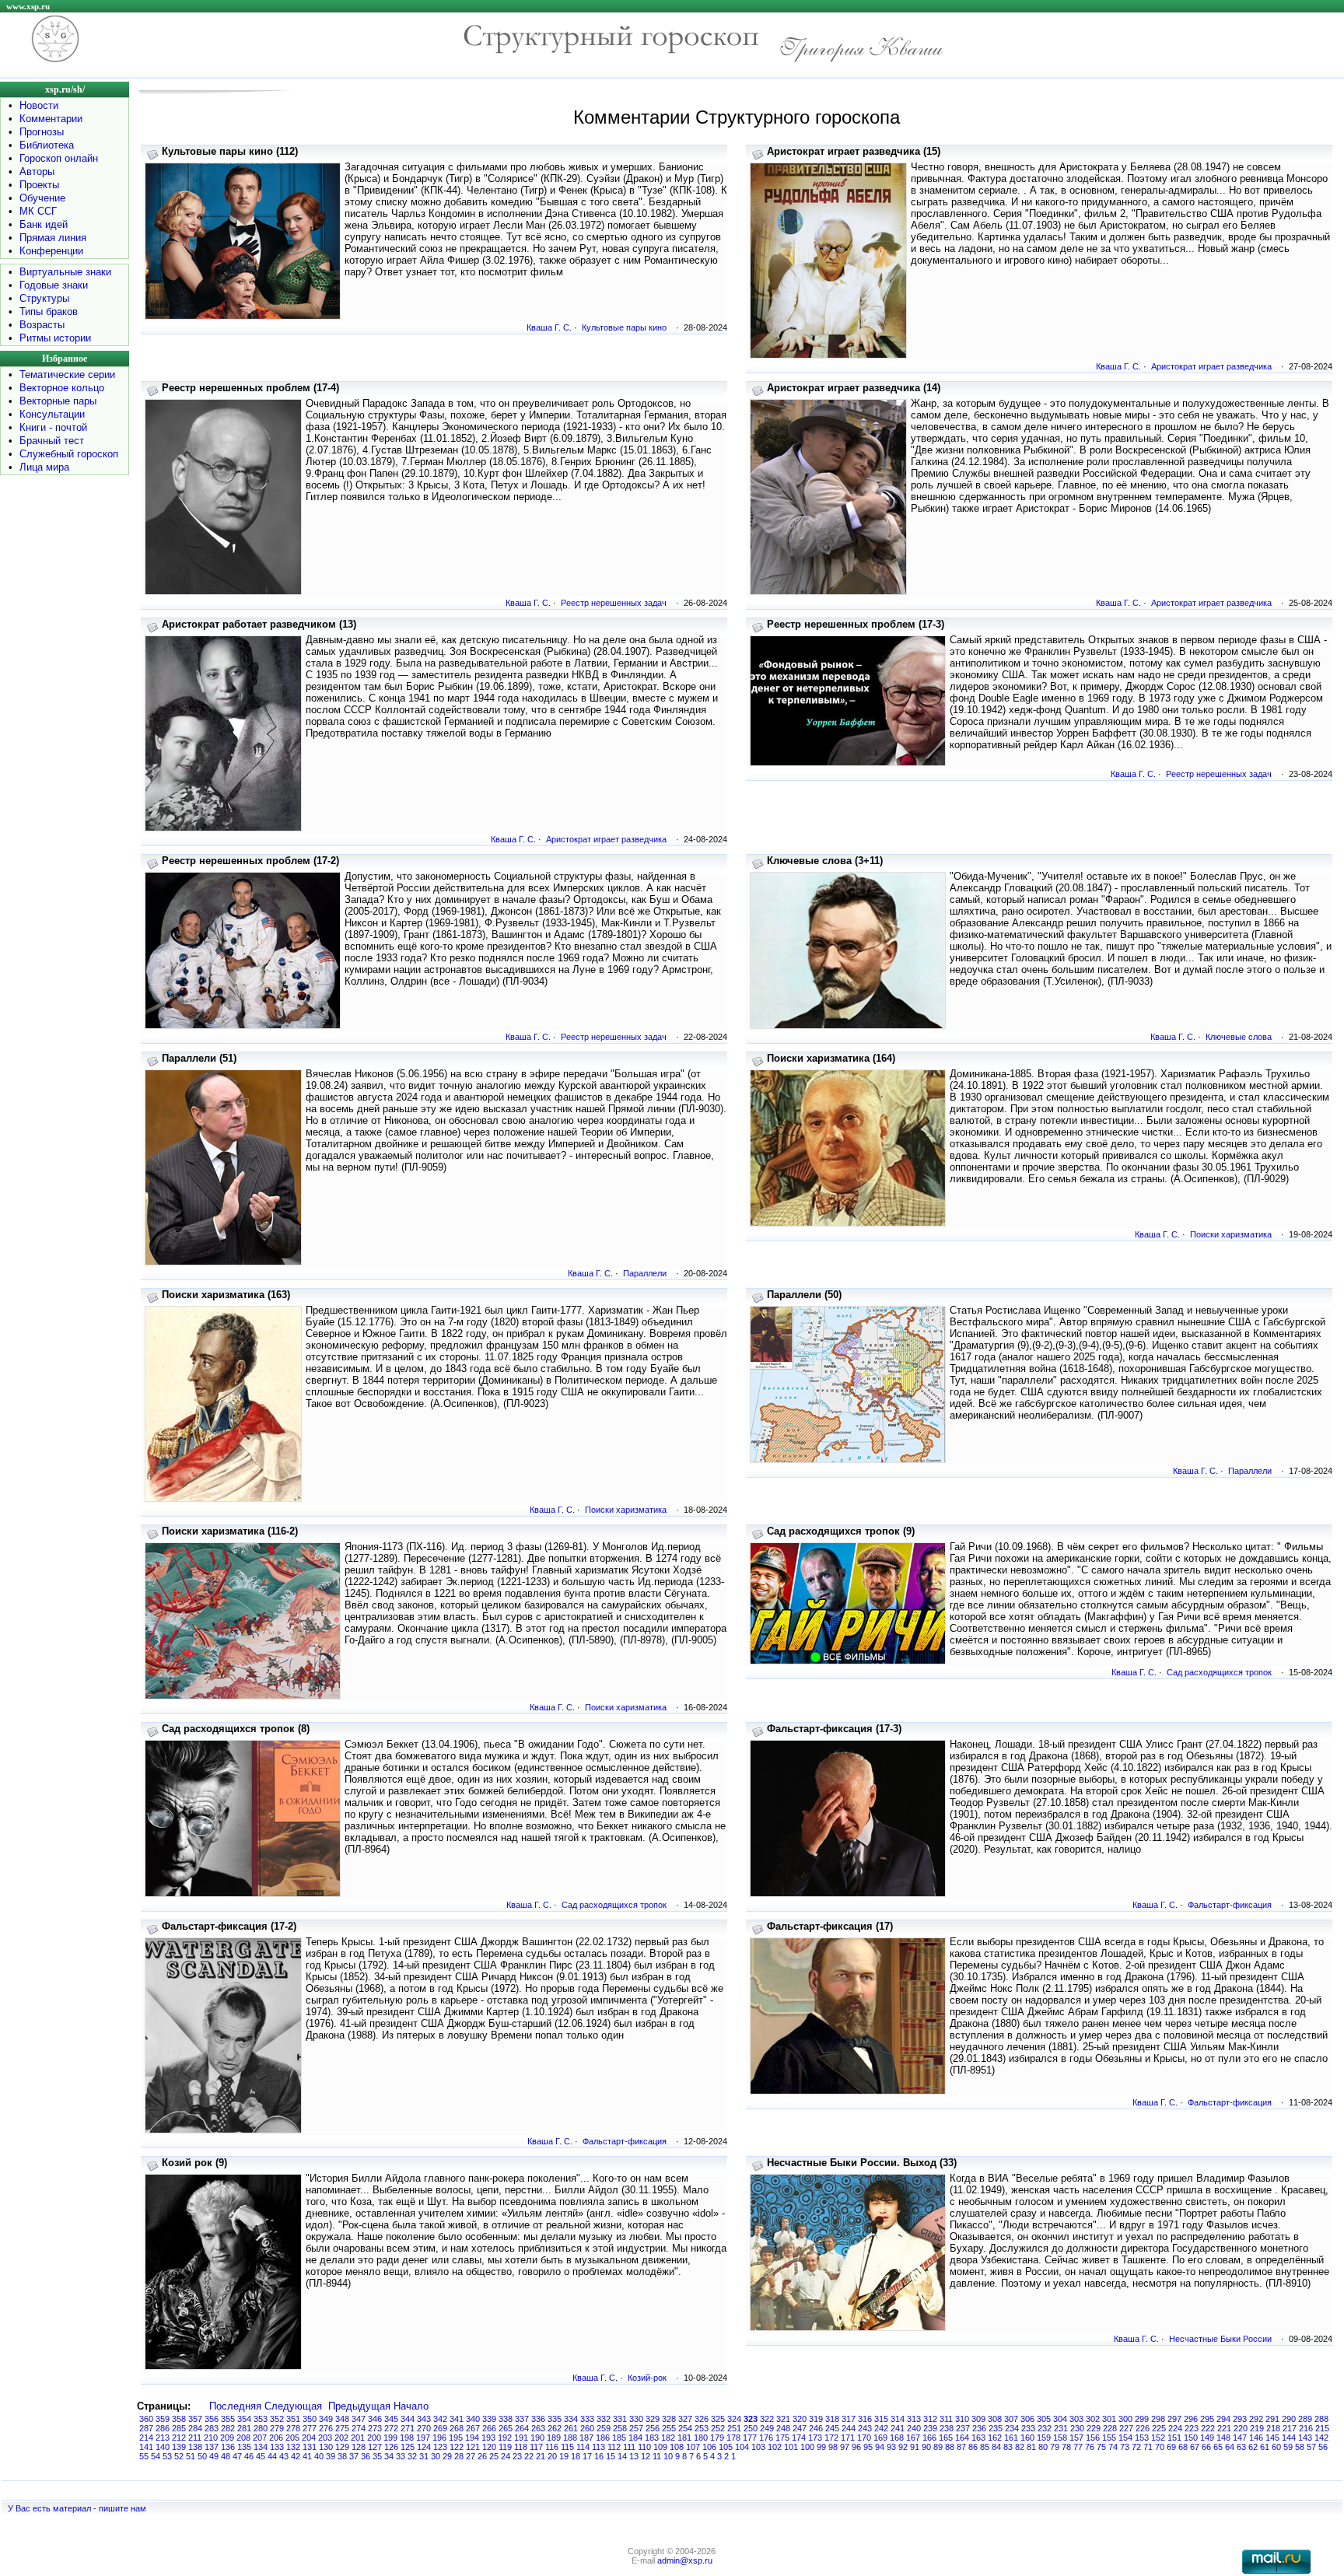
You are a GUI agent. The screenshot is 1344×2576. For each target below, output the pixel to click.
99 (821, 2447)
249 (767, 2428)
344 (408, 2419)
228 (1110, 2428)
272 (391, 2428)
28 (459, 2456)
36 (366, 2456)
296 (1191, 2419)
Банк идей (44, 224)
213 (163, 2438)
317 (849, 2419)
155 (1109, 2438)
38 (342, 2456)
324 (734, 2419)
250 (751, 2428)
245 (832, 2428)
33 (401, 2456)
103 (758, 2447)
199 (390, 2438)
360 (146, 2419)
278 (293, 2428)
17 (587, 2456)
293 (1240, 2419)
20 (552, 2456)
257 (636, 2428)
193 (488, 2438)
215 (1322, 2428)
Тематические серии (67, 374)
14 (622, 2456)
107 (693, 2447)
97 (845, 2447)
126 (391, 2447)
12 (646, 2456)
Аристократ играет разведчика (1211, 366)
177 (750, 2438)
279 (277, 2428)
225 (1159, 2428)
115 (567, 2447)
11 (657, 2456)
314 (898, 2419)
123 (440, 2447)
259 (604, 2428)
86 (973, 2447)
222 (1208, 2428)
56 (1323, 2447)
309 (978, 2419)
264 (522, 2428)
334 (571, 2419)
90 (926, 2447)
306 (1027, 2419)
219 (1257, 2428)
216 (1306, 2428)
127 (375, 2447)
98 (833, 2447)
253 (702, 2428)
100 (807, 2447)
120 (489, 2447)
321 (783, 2419)
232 (1045, 2428)
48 (226, 2456)
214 (146, 2438)
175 (782, 2438)
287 (146, 2428)
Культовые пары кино (624, 327)
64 (1230, 2447)
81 (1031, 2447)
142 (1321, 2438)
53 (167, 2456)
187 (586, 2438)
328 (669, 2419)
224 (1175, 2428)
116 (552, 2447)
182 (668, 2438)
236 (979, 2428)
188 (570, 2438)
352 (277, 2419)
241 (898, 2428)
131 (310, 2447)
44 (272, 2456)
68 (1183, 2447)
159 (1044, 2438)
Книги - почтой (53, 427)
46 (249, 2456)
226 (1143, 2428)
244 (849, 2428)
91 (915, 2447)
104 (742, 2447)
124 (424, 2447)
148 (1223, 2438)
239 (930, 2428)
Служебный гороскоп (69, 454)
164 (962, 2438)
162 (995, 2438)
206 (276, 2438)
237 (963, 2428)
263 (538, 2428)
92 (903, 2447)
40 (319, 2456)
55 (144, 2456)
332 (604, 2419)
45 (261, 2456)
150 (1191, 2438)
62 (1253, 2447)
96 (856, 2447)
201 (358, 2438)
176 (766, 2438)
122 (457, 2447)
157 (1076, 2438)
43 (284, 2456)
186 (603, 2438)
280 (261, 2428)
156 (1093, 2438)
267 (473, 2428)
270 (424, 2428)
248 (783, 2428)
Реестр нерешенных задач (614, 603)
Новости (39, 105)
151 (1174, 2438)
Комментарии (51, 119)
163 (978, 2438)
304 (1060, 2419)
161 (1011, 2438)
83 (1008, 2447)
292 (1256, 2419)
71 (1148, 2447)
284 (195, 2428)
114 (583, 2447)
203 (325, 2438)
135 (244, 2447)
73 (1125, 2447)
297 (1174, 2419)
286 (163, 2428)
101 (791, 2447)
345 (391, 2419)
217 (1290, 2428)
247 (800, 2428)
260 (587, 2428)
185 (619, 2438)
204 (309, 2438)
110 (644, 2447)
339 (489, 2419)
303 (1076, 2419)
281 (244, 2428)
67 (1195, 2447)
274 (359, 2428)
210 (211, 2438)
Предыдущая (359, 2406)
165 (946, 2438)
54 (156, 2456)
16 (599, 2456)
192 (505, 2438)
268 (457, 2428)
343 (424, 2419)
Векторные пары (58, 401)
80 (1043, 2447)
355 (228, 2419)
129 (342, 2447)
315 (881, 2419)
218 (1273, 2428)
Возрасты (42, 325)
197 (423, 2438)
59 (1288, 2447)
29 (447, 2456)
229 (1094, 2428)
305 (1044, 2419)
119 (505, 2447)
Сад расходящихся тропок (1219, 1672)
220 (1241, 2428)
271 (408, 2428)
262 (555, 2428)
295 (1207, 2419)
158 (1060, 2438)
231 (1061, 2428)
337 (522, 2419)
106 (709, 2447)
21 (541, 2456)
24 (506, 2456)
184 (635, 2438)
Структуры (44, 298)
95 (868, 2447)
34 (389, 2456)
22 (529, 2456)
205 (292, 2438)
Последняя (235, 2406)
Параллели (645, 1273)
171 (848, 2438)
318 (832, 2419)
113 (598, 2447)
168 (897, 2438)
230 (1077, 2428)
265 (506, 2428)
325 (718, 2419)
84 (996, 2447)
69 (1171, 2447)
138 (195, 2447)
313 (914, 2419)
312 (930, 2419)
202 (341, 2438)
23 (517, 2456)
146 (1256, 2438)
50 (202, 2456)
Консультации (52, 414)
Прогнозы (42, 132)
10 (668, 2456)
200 (374, 2438)
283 (212, 2428)
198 (407, 2438)
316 (865, 2419)
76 (1090, 2447)
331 (620, 2419)
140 (163, 2447)
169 (880, 2438)
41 (307, 2456)
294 (1223, 2419)
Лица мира (44, 467)
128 (359, 2447)
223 (1192, 2428)
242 (881, 2428)
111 (629, 2447)
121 (473, 2447)
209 (227, 2438)
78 (1066, 2447)
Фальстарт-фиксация (1230, 1905)
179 (717, 2438)
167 (913, 2438)
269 (440, 2428)
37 (354, 2456)
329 (653, 2419)
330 (636, 2419)
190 (537, 2438)
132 (293, 2447)
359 (163, 2419)
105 (726, 2447)
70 (1160, 2447)
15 (611, 2456)
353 (261, 2419)
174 (799, 2438)
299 (1142, 2419)
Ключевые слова (1239, 1037)
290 (1289, 2419)
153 (1142, 2438)
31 (424, 2456)
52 (179, 2456)
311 (946, 2419)
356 (212, 2419)
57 (1311, 2447)
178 (733, 2438)
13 (634, 2456)
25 (494, 2456)
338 (506, 2419)
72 (1136, 2447)
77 (1078, 2447)
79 (1055, 2447)
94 (880, 2447)
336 (538, 2419)
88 (950, 2447)
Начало (411, 2406)
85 (985, 2447)
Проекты (39, 185)
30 (436, 2456)
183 (652, 2438)
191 (521, 2438)
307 (1011, 2419)
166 (929, 2438)
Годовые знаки (54, 285)
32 (412, 2456)
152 (1158, 2438)
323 (751, 2419)
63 (1241, 2447)
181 (684, 2438)
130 (326, 2447)
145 (1272, 2438)
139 (179, 2447)
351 (293, 2419)
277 (310, 2428)
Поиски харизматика (1231, 1234)
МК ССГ (38, 211)
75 (1101, 2447)
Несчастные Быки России (1220, 2339)
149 (1207, 2438)
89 (938, 2447)
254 (685, 2428)
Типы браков (49, 311)
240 (914, 2428)
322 (767, 2419)
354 (244, 2419)
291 (1272, 2419)
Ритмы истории (55, 338)
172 (831, 2438)
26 (482, 2456)
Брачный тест (52, 441)
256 (653, 2428)
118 (521, 2447)
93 (891, 2447)
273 (375, 2428)
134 (261, 2447)
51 (191, 2456)
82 (1020, 2447)
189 (554, 2438)
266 (489, 2428)
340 (473, 2419)
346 (375, 2419)
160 (1027, 2438)
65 (1218, 2447)
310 (962, 2419)
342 (440, 2419)
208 (243, 2438)
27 (471, 2456)
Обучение (42, 198)
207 (260, 2438)
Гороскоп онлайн (59, 158)
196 (439, 2438)
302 (1093, 2419)
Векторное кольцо (62, 388)
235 (996, 2428)
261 (571, 2428)
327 (685, 2419)
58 (1300, 2447)
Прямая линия (53, 238)
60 (1276, 2447)
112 (614, 2447)
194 (472, 2438)
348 (342, 2419)
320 (800, 2419)
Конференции (51, 251)
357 (195, 2419)
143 (1305, 2438)
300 (1125, 2419)
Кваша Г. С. (549, 327)
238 (947, 2428)
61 (1265, 2447)
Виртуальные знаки (65, 272)
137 (212, 2447)
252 (718, 2428)
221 (1224, 2428)
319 (816, 2419)
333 (587, 2419)
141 (146, 2447)
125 (408, 2447)
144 (1289, 2438)
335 (555, 2419)
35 (377, 2456)
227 (1126, 2428)
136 (228, 2447)
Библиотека (47, 145)
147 (1240, 2438)
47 (237, 2456)
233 (1028, 2428)
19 (564, 2456)
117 (536, 2447)
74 (1113, 2447)
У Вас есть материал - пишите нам (77, 2508)
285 (179, 2428)
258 (620, 2428)
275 (342, 2428)
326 (702, 2419)
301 (1109, 2419)
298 (1158, 2419)
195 (456, 2438)
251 (734, 2428)
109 (660, 2447)
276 (326, 2428)
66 (1206, 2447)
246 (816, 2428)
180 (701, 2438)
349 (326, 2419)
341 (457, 2419)
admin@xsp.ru (685, 2560)
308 (995, 2419)
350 (310, 2419)
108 (677, 2447)
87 (961, 2447)
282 (228, 2428)
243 (865, 2428)
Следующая (293, 2406)
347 (359, 2419)
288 (1321, 2419)
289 (1305, 2419)
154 (1125, 2438)
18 (576, 2456)
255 (669, 2428)
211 (195, 2438)
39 (331, 2456)
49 (214, 2456)
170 (864, 2438)
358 (179, 2419)
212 (179, 2438)
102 (775, 2447)
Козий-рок (647, 2378)
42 (296, 2456)
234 (1012, 2428)
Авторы (37, 171)
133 (277, 2447)
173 (815, 2438)
